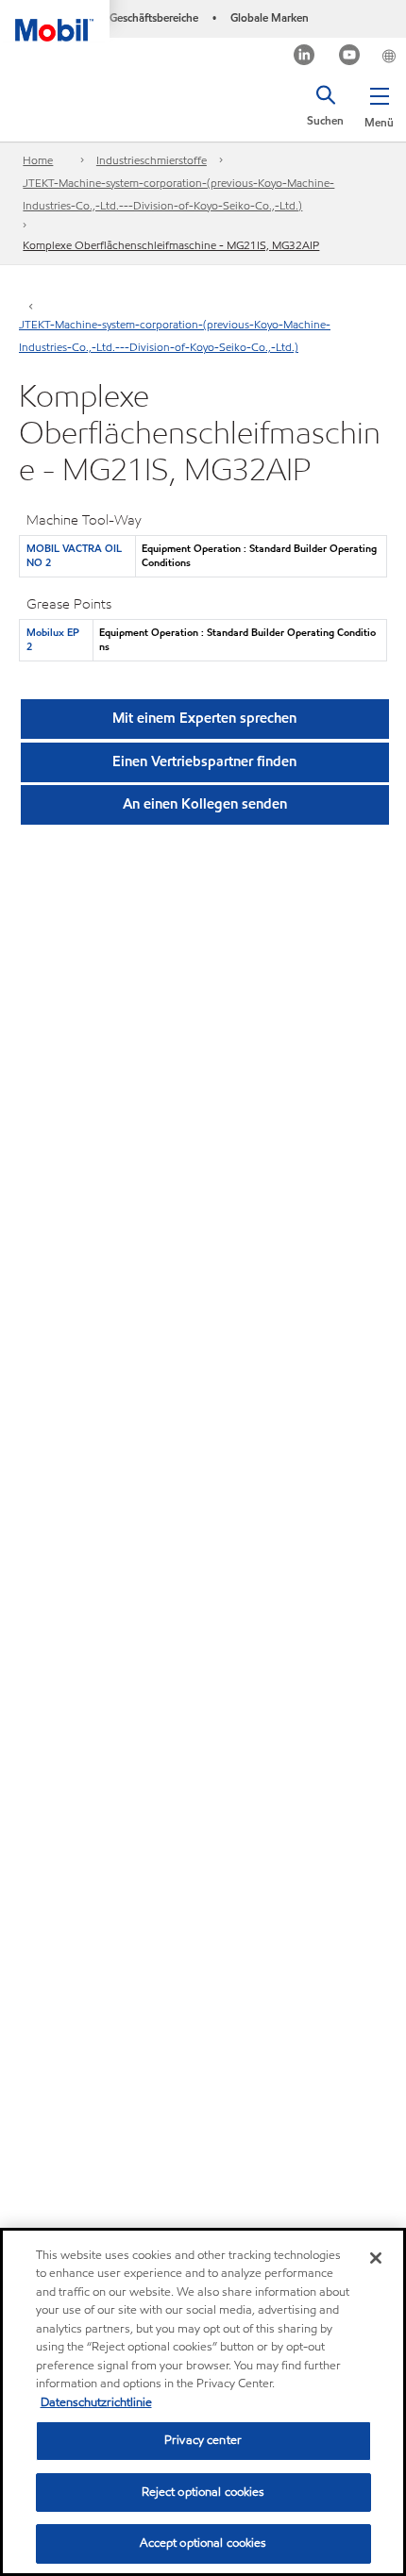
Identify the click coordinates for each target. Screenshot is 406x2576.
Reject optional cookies (203, 2492)
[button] (379, 104)
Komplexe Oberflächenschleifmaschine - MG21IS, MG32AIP (171, 245)
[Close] (376, 2258)
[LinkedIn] (304, 57)
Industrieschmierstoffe (152, 160)
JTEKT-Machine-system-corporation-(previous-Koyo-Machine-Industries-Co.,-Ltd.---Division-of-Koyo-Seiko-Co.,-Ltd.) (178, 194)
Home (38, 160)
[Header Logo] (55, 21)
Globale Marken (270, 17)
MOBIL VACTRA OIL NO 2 (74, 555)
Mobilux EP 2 (53, 639)
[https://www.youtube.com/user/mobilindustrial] (350, 57)
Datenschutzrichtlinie (96, 2402)
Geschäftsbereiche (154, 17)
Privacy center (203, 2440)
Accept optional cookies (203, 2543)
